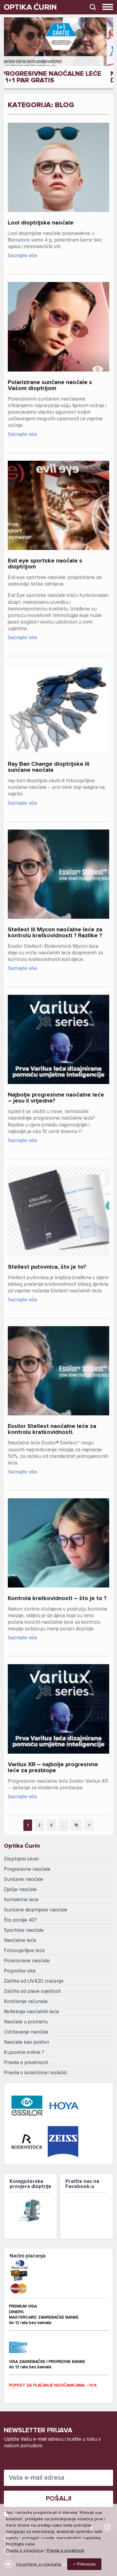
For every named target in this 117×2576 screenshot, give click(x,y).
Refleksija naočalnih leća (31, 2012)
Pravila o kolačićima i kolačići (35, 2073)
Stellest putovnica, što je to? (47, 1267)
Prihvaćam (86, 2564)
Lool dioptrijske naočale (41, 223)
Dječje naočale (20, 1890)
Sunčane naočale (24, 1880)
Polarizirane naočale (27, 1961)
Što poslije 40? (20, 1920)
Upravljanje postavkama (39, 2564)
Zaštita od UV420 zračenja (34, 1981)
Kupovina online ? (24, 2053)
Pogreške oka (20, 1971)
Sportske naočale (24, 1930)
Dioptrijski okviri (21, 1859)
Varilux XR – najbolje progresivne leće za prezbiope (53, 1767)
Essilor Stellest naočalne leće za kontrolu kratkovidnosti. (52, 1429)
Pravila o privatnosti (26, 2063)
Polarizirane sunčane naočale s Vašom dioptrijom (50, 385)
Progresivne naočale (27, 1869)
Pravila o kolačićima (25, 2551)
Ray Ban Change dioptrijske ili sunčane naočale (49, 767)
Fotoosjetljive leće (24, 1951)
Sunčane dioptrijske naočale (36, 1910)
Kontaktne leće (21, 1900)
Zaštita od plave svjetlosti (32, 1991)
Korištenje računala (26, 2002)
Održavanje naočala (26, 2032)
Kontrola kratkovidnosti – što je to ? (57, 1598)
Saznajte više (22, 256)
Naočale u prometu (26, 2022)
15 (76, 1825)
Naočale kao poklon (27, 2042)
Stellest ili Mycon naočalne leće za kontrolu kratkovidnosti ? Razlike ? (55, 933)
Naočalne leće (20, 1941)
